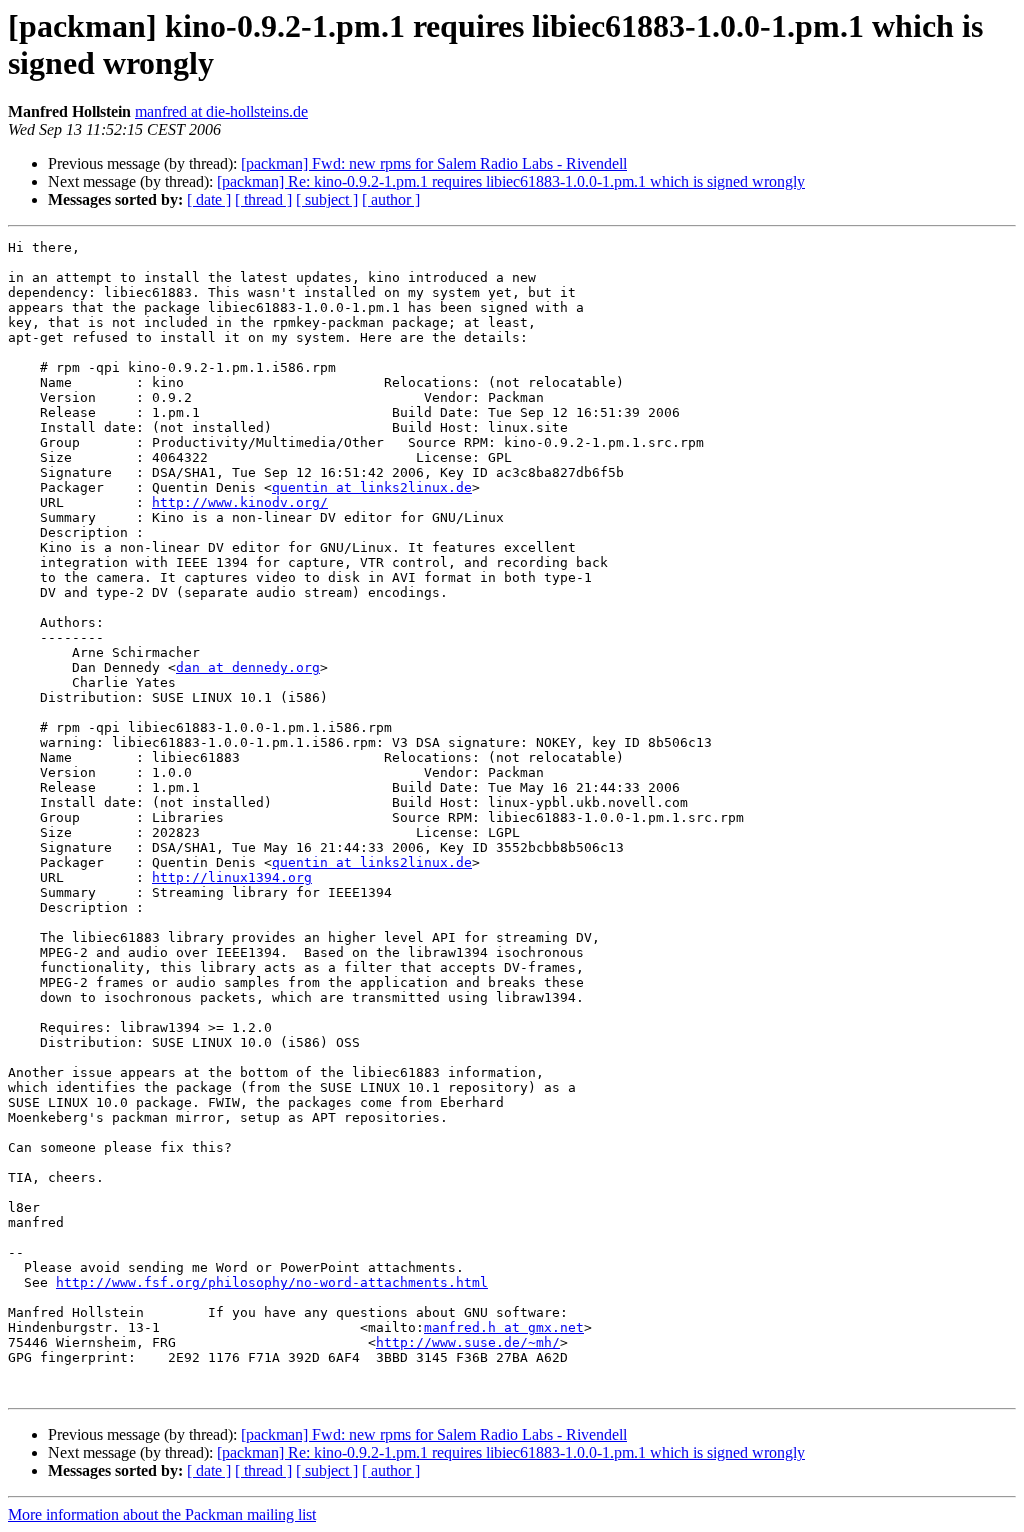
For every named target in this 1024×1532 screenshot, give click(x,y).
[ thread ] (263, 199)
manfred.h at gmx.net (504, 1327)
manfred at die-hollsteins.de (221, 111)
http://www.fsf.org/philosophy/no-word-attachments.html (272, 1282)
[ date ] (209, 199)
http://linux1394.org (232, 877)
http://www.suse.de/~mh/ (468, 1342)
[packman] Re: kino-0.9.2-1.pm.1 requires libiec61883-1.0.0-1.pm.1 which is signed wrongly (511, 181)
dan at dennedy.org (248, 667)
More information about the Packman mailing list (162, 1514)
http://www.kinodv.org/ (240, 502)
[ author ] (391, 199)
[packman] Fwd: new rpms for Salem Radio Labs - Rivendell (434, 163)
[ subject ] (327, 199)
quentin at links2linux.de (372, 487)
